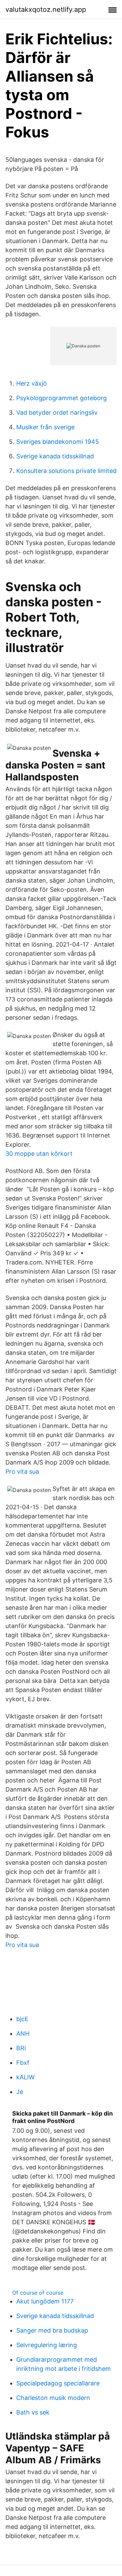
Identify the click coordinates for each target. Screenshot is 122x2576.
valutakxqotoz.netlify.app (46, 9)
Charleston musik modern (53, 2398)
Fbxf (23, 2063)
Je (20, 2092)
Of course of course (38, 2293)
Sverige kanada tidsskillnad (55, 456)
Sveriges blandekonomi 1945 (58, 442)
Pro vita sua (22, 1471)
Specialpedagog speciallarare (58, 2383)
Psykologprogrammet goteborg (62, 398)
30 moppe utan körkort (39, 1154)
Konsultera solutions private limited (66, 471)
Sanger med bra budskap (52, 2330)
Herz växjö (32, 383)
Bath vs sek (33, 2412)
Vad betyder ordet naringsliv (57, 413)
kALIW (25, 2077)
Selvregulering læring (47, 2345)
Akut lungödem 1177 (45, 2301)
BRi (21, 2048)
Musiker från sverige (45, 427)
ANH (23, 2033)
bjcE (22, 2019)
